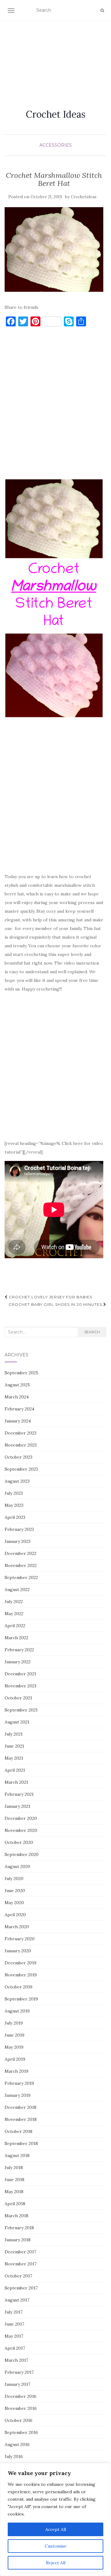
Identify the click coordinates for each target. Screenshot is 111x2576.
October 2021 (18, 1698)
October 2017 (18, 2276)
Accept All (56, 2529)
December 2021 (20, 1674)
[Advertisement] (55, 57)
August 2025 (17, 1385)
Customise (56, 2546)
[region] (55, 2519)
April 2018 (15, 2204)
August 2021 (17, 1722)
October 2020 (19, 1842)
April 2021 (15, 1770)
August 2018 (17, 2155)
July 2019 (14, 2023)
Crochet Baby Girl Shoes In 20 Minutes (56, 1304)
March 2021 (16, 1782)
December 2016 (21, 2396)
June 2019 (14, 2035)
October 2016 (18, 2420)
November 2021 (21, 1686)
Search (92, 1332)
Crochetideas (84, 197)
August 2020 (17, 1866)
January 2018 (18, 2240)
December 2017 (20, 2252)
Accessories (56, 145)
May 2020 (14, 1903)
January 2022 (18, 1662)
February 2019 (19, 2083)
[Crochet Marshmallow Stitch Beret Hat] (54, 249)
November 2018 (21, 2119)
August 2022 (17, 1590)
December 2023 (21, 1433)
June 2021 (14, 1746)
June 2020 (15, 1891)
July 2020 (14, 1879)
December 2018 (21, 2107)
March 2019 (16, 2071)
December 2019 (21, 1963)
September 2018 (21, 2143)
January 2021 (17, 1806)
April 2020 (15, 1915)
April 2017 (15, 2348)
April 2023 (15, 1517)
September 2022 (21, 1577)
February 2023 (19, 1529)
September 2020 (22, 1854)
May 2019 (14, 2047)
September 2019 (21, 1999)
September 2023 (21, 1469)
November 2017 (21, 2264)
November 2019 (21, 1975)
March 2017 (16, 2360)
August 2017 (17, 2300)
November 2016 (21, 2408)
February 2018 (19, 2228)
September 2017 (21, 2288)
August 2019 (17, 2011)
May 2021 (14, 1758)
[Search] (102, 10)
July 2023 (14, 1493)
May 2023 (14, 1505)
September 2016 (21, 2432)
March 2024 (17, 1397)
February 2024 (19, 1409)
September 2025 (21, 1373)
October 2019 (18, 1987)
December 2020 (21, 1818)
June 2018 (14, 2180)
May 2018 (14, 2192)
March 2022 (16, 1638)
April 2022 (15, 1626)
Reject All (56, 2563)
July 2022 (14, 1602)
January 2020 (18, 1951)
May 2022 (14, 1614)
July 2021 (14, 1734)
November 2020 (21, 1830)
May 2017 (14, 2336)
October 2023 (18, 1457)
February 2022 (19, 1650)
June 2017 (14, 2324)
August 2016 (17, 2444)
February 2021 (19, 1794)
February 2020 (20, 1939)
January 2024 (18, 1421)
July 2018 (14, 2168)
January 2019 (18, 2095)
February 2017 (19, 2372)
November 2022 (21, 1565)
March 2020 (17, 1927)
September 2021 (21, 1710)
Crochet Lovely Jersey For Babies (50, 1297)
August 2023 (17, 1481)
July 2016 (14, 2457)
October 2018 (18, 2131)
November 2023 (21, 1445)
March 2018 (16, 2216)
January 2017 (17, 2384)
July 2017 (14, 2312)
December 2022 (21, 1553)
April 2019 (15, 2059)
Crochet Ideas (56, 114)
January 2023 (18, 1541)
